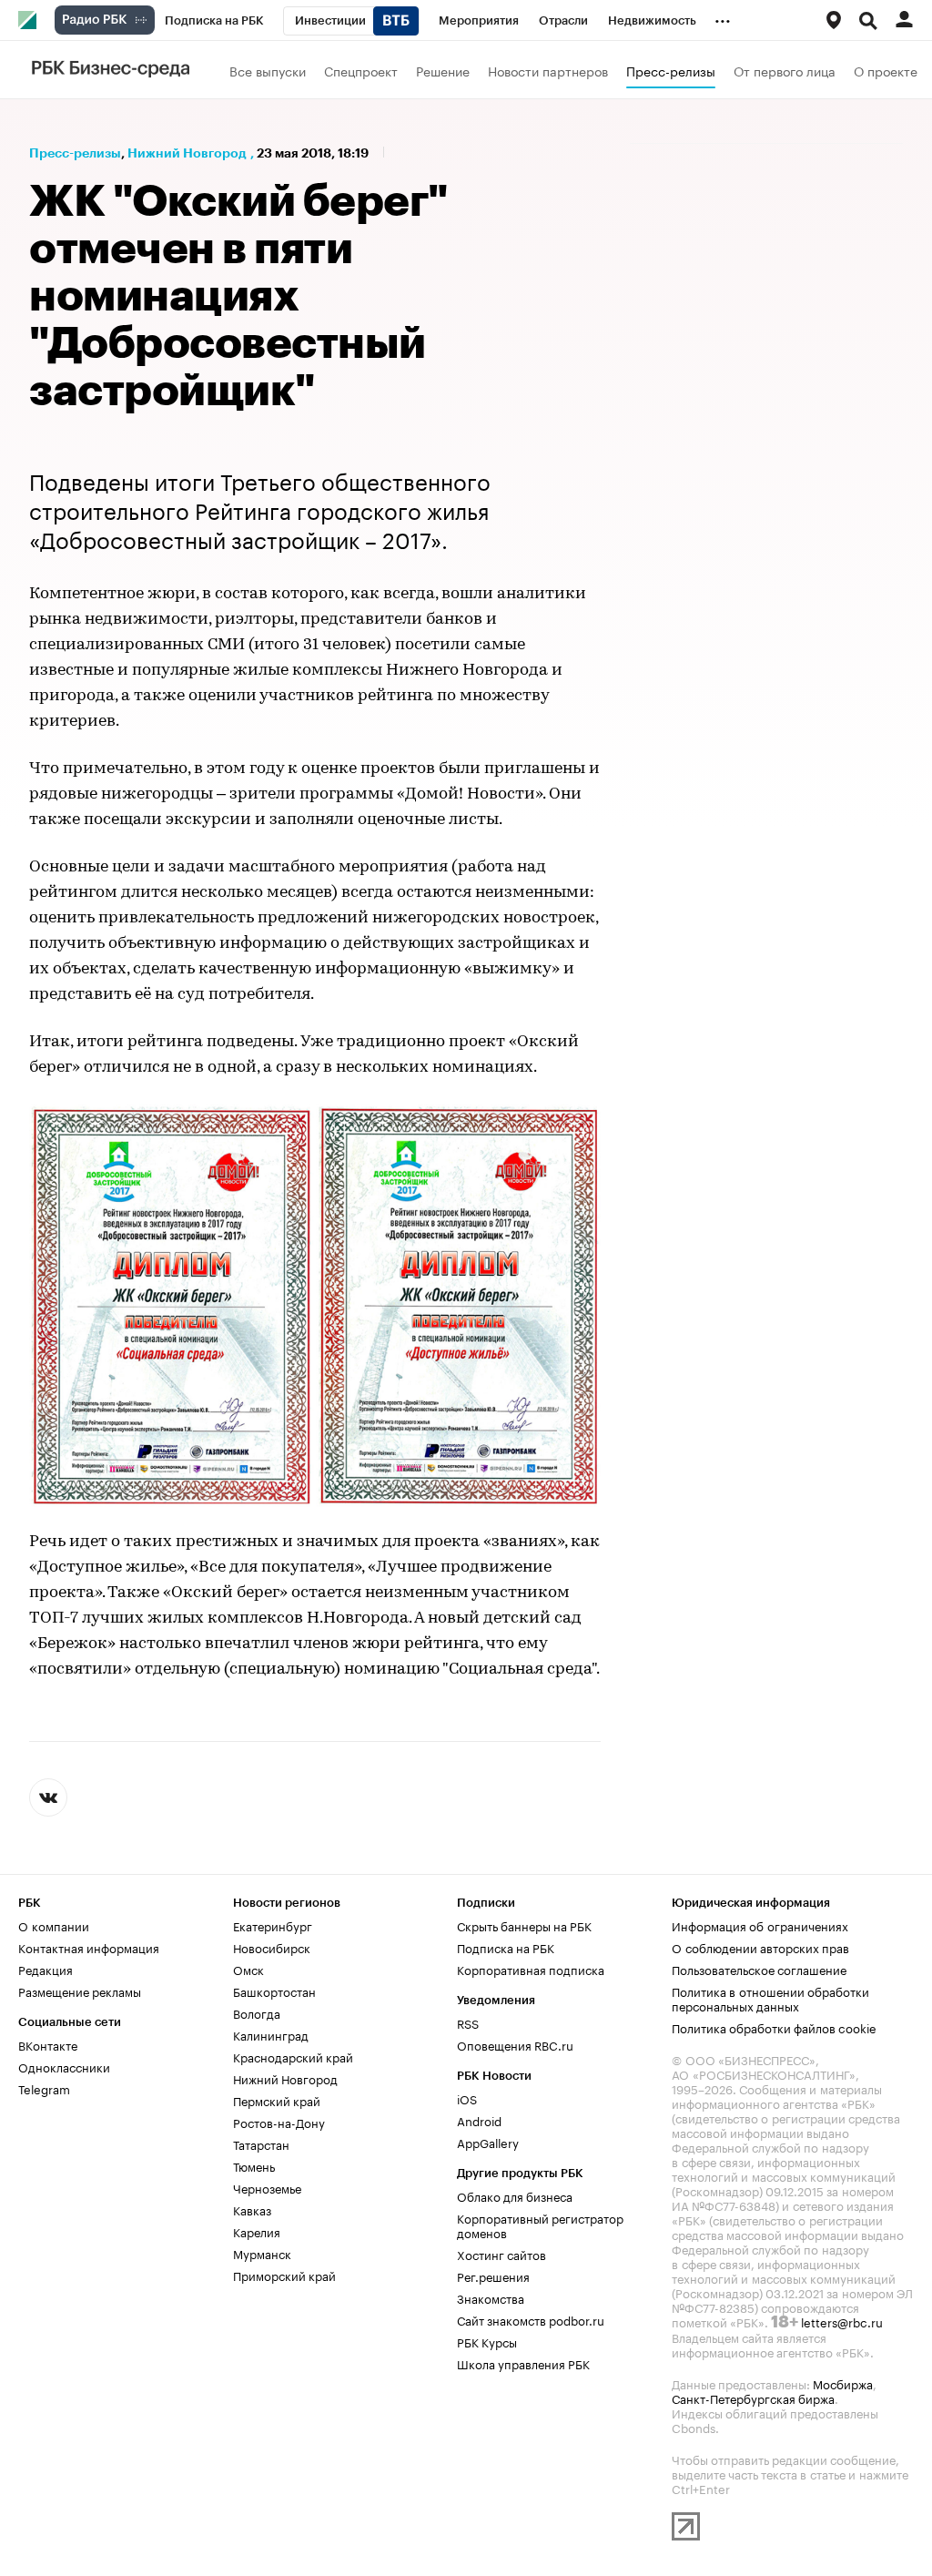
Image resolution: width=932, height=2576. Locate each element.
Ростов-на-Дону (279, 2122)
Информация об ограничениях (760, 1925)
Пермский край (277, 2100)
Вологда (257, 2012)
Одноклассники (64, 2066)
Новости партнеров (548, 70)
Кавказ (252, 2209)
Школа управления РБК (523, 2363)
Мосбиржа (843, 2383)
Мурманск (262, 2253)
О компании (54, 1925)
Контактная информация (89, 1947)
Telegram (44, 2088)
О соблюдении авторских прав (760, 1947)
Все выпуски (268, 70)
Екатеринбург (273, 1925)
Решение (443, 70)
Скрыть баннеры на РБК (524, 1925)
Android (479, 2120)
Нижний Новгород (187, 153)
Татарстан (261, 2143)
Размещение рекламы (80, 1991)
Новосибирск (272, 1947)
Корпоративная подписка (531, 1969)
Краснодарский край (293, 2056)
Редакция (46, 1969)
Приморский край (284, 2275)
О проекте (886, 70)
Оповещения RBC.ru (515, 2044)
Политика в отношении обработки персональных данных (770, 1998)
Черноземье (267, 2187)
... (723, 17)
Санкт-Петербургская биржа (753, 2398)
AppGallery (488, 2142)
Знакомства (491, 2297)
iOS (467, 2098)
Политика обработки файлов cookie (774, 2027)
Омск (248, 1969)
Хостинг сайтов (501, 2254)
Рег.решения (493, 2276)
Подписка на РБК (506, 1947)
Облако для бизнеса (515, 2195)
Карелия (257, 2231)
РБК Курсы (487, 2341)
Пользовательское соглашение (759, 1969)
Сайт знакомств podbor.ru (531, 2319)
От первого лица (785, 70)
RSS (468, 2022)
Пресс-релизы (671, 70)
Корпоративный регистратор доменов (540, 2225)
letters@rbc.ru (842, 2321)
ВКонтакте (48, 2044)
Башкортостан (274, 1991)
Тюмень (254, 2165)
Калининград (271, 2034)
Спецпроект (361, 70)
